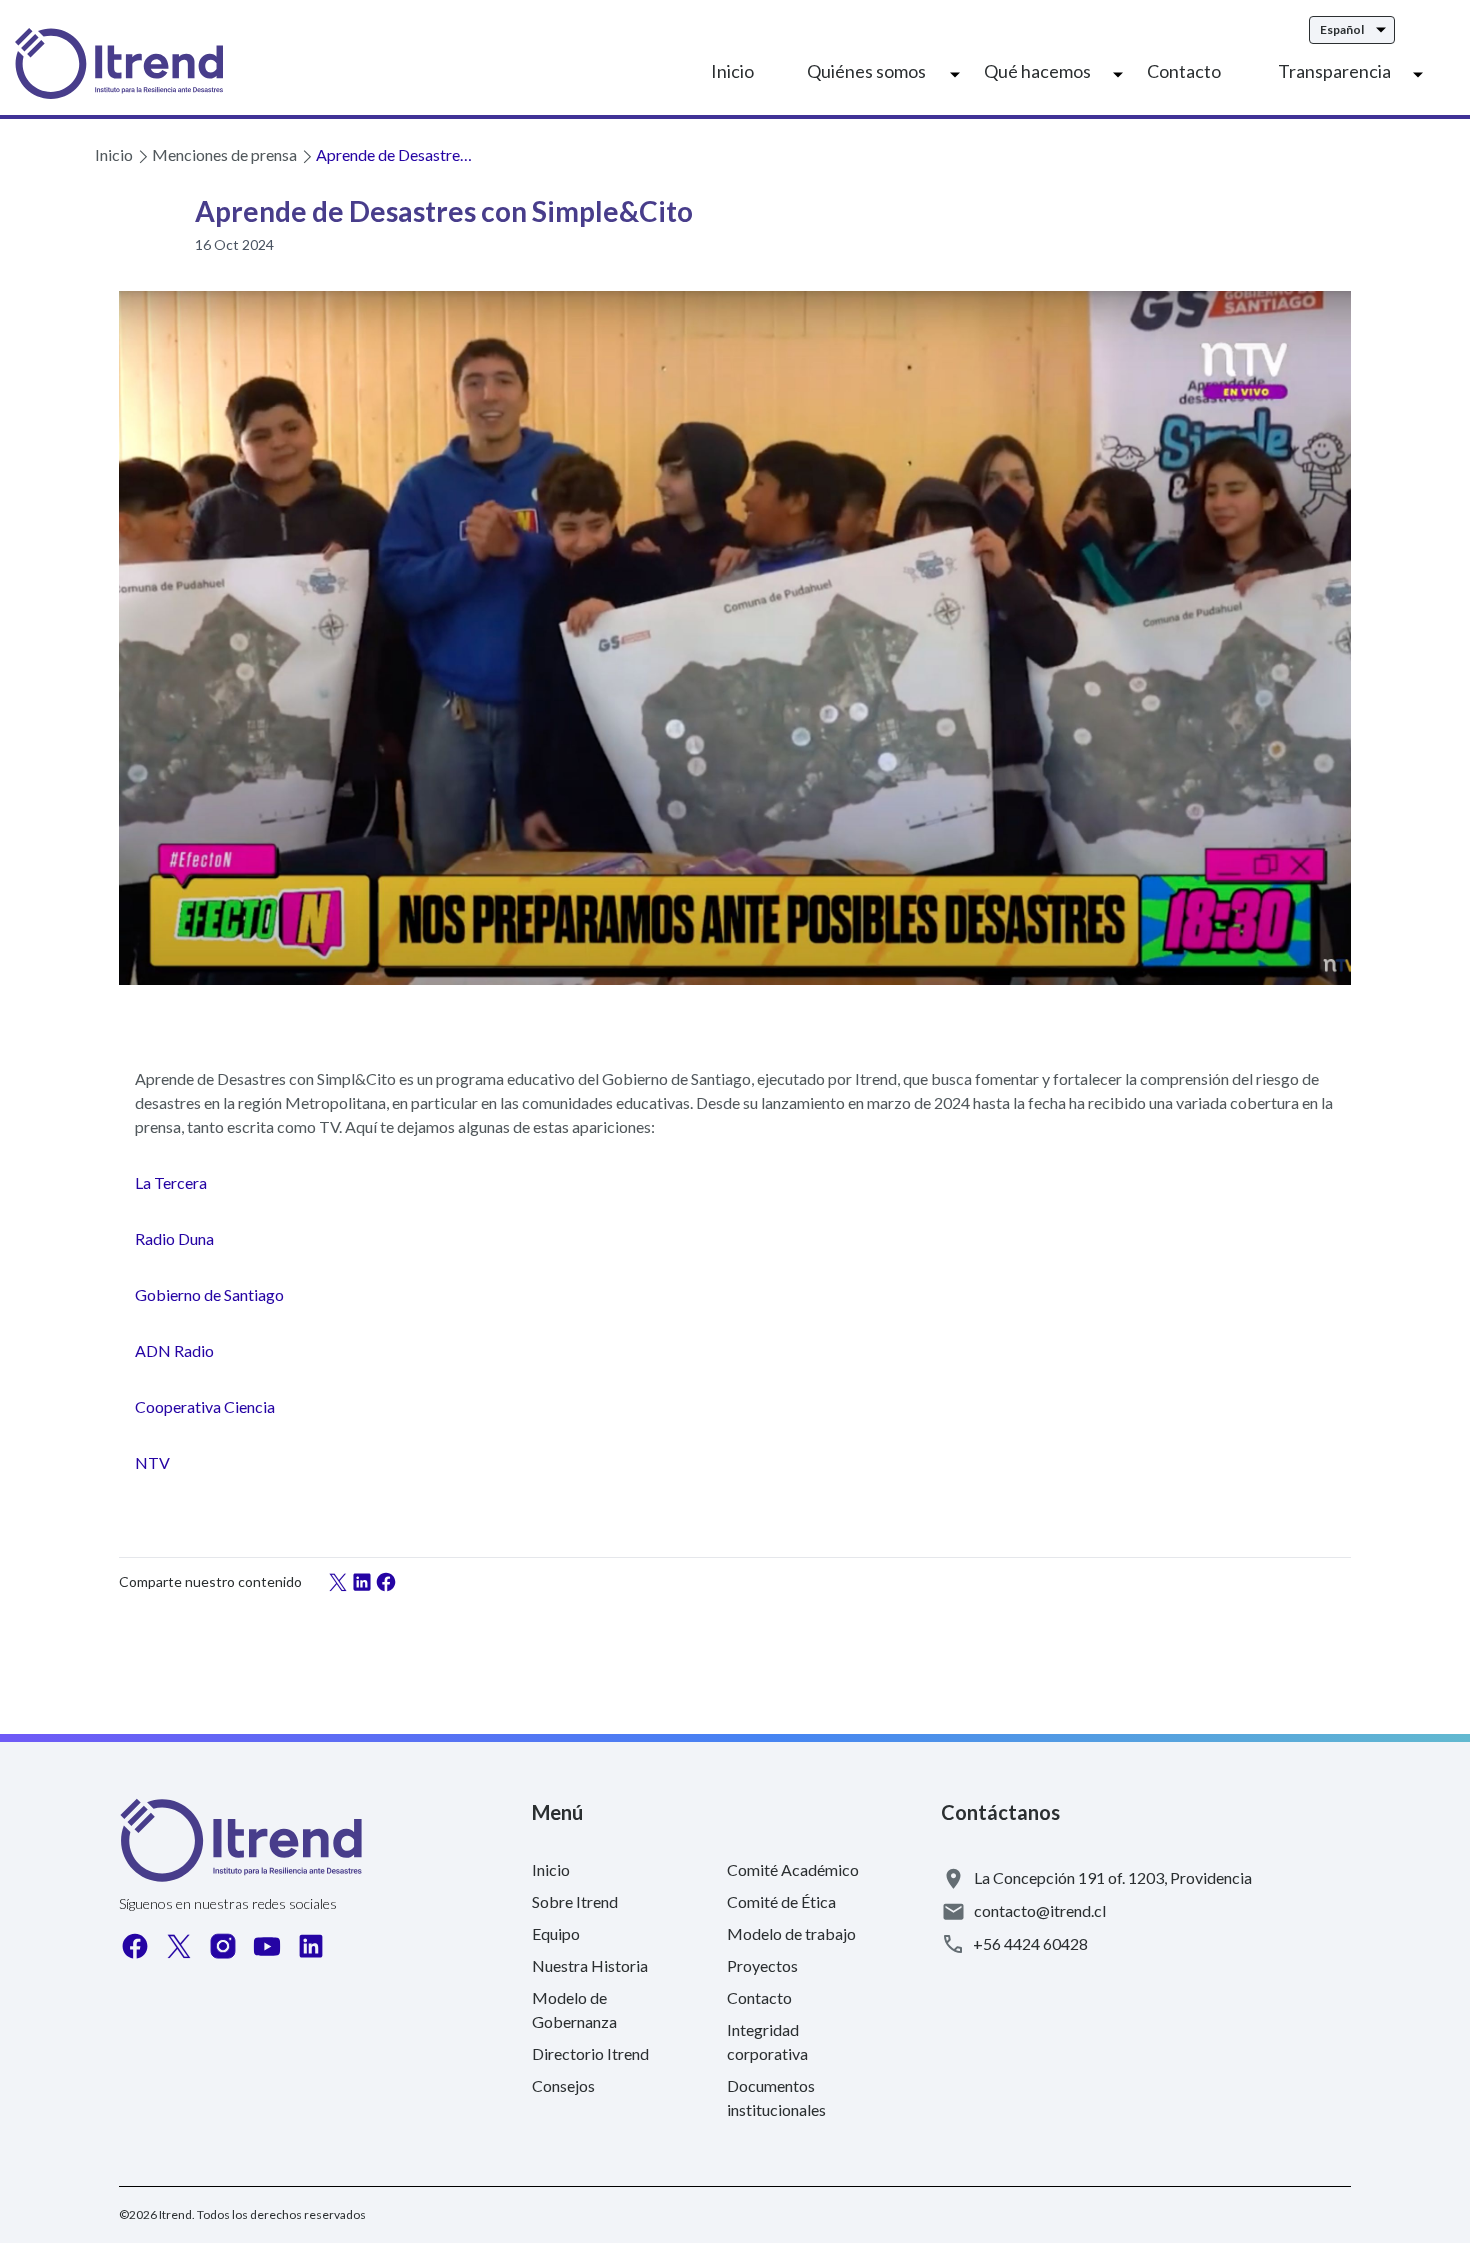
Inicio (732, 71)
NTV (152, 1462)
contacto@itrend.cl (1040, 1910)
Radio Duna (174, 1238)
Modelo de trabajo (791, 1933)
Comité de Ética (781, 1901)
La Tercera (171, 1182)
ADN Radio (174, 1350)
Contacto (1184, 71)
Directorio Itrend (590, 2053)
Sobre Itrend (575, 1901)
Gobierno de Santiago (209, 1294)
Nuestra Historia (590, 1965)
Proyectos (762, 1965)
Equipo (556, 1933)
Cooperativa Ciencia (205, 1406)
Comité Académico (793, 1869)
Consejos (563, 2085)
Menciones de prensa (224, 154)
